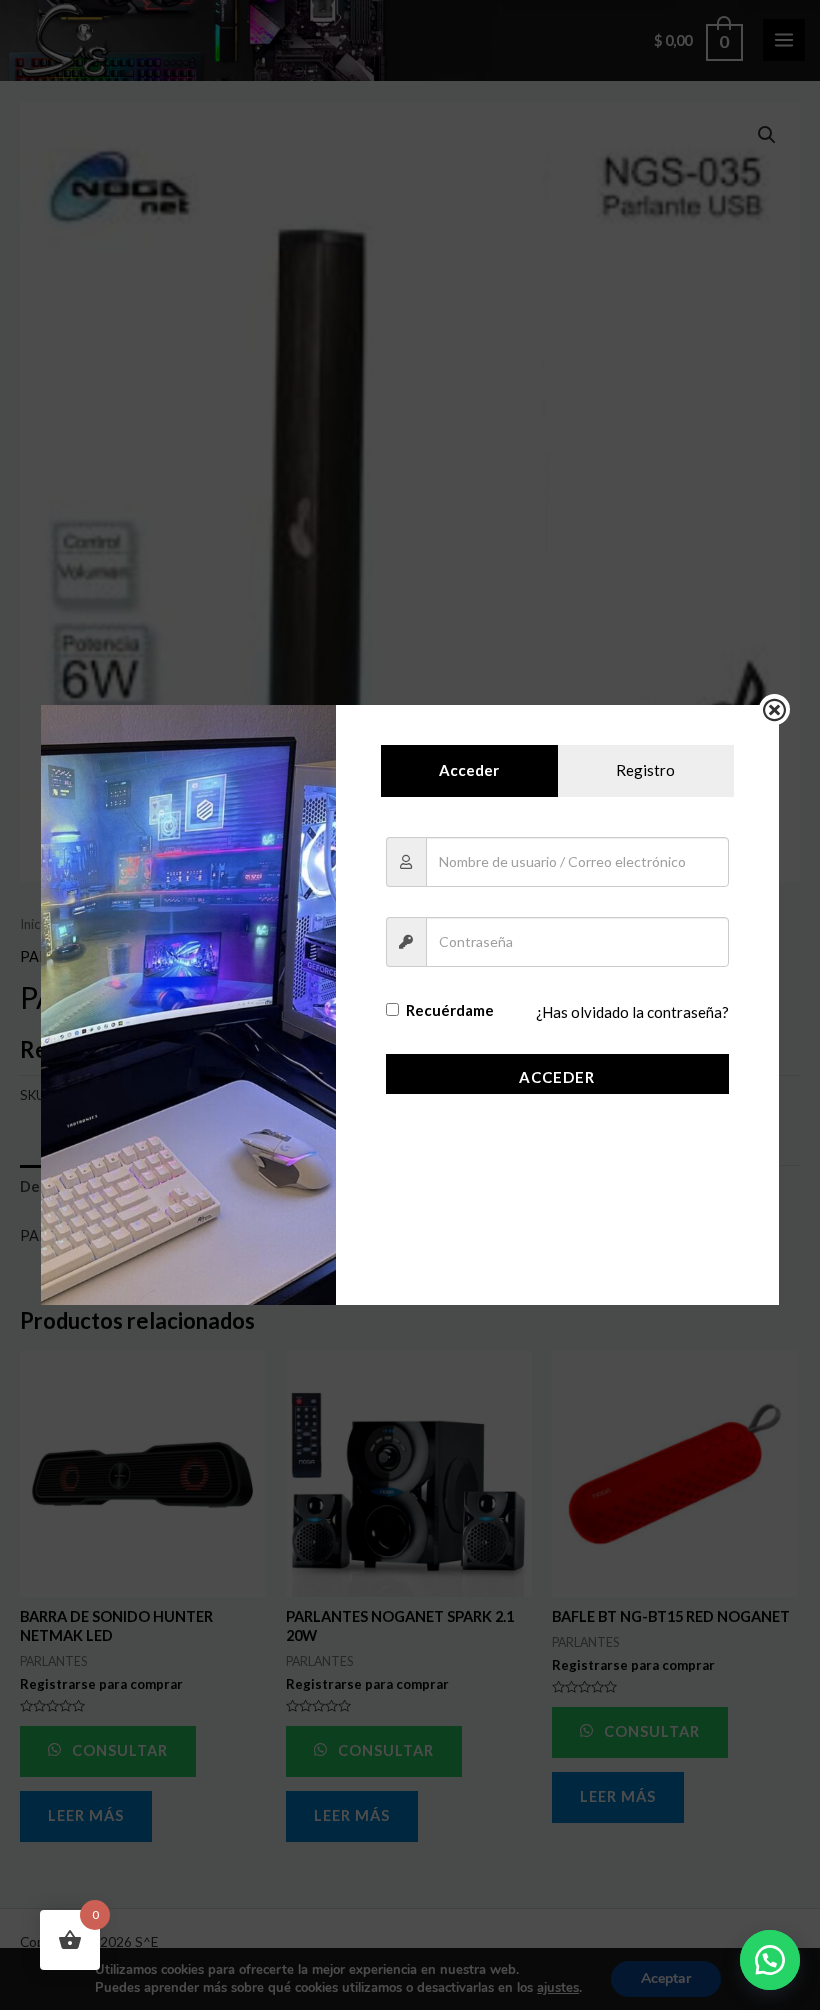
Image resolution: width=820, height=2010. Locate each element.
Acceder (557, 1077)
